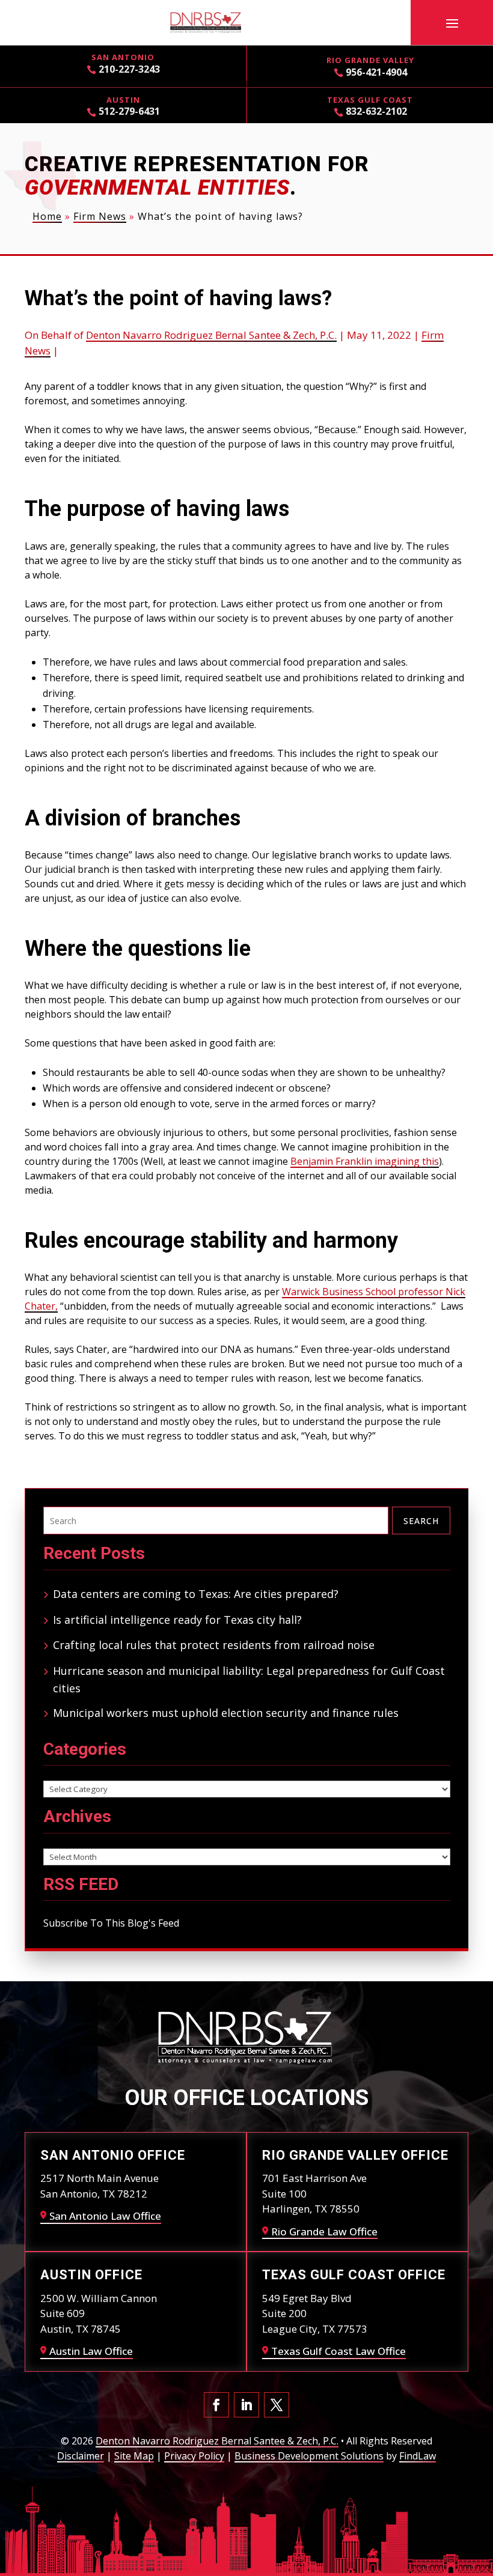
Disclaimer (81, 2456)
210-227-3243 (129, 69)
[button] (452, 23)
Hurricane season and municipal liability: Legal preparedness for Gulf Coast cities (249, 1679)
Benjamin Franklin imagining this (365, 1161)
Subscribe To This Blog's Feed (111, 1923)
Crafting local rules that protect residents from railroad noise (214, 1645)
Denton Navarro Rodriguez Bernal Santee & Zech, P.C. (211, 335)
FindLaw (418, 2456)
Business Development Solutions (309, 2456)
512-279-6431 (129, 111)
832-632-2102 (376, 111)
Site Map (134, 2456)
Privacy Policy (194, 2456)
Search (421, 1521)
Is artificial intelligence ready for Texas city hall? (177, 1620)
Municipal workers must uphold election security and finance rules (226, 1713)
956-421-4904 (376, 72)
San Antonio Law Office (105, 2216)
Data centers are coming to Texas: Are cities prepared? (196, 1594)
